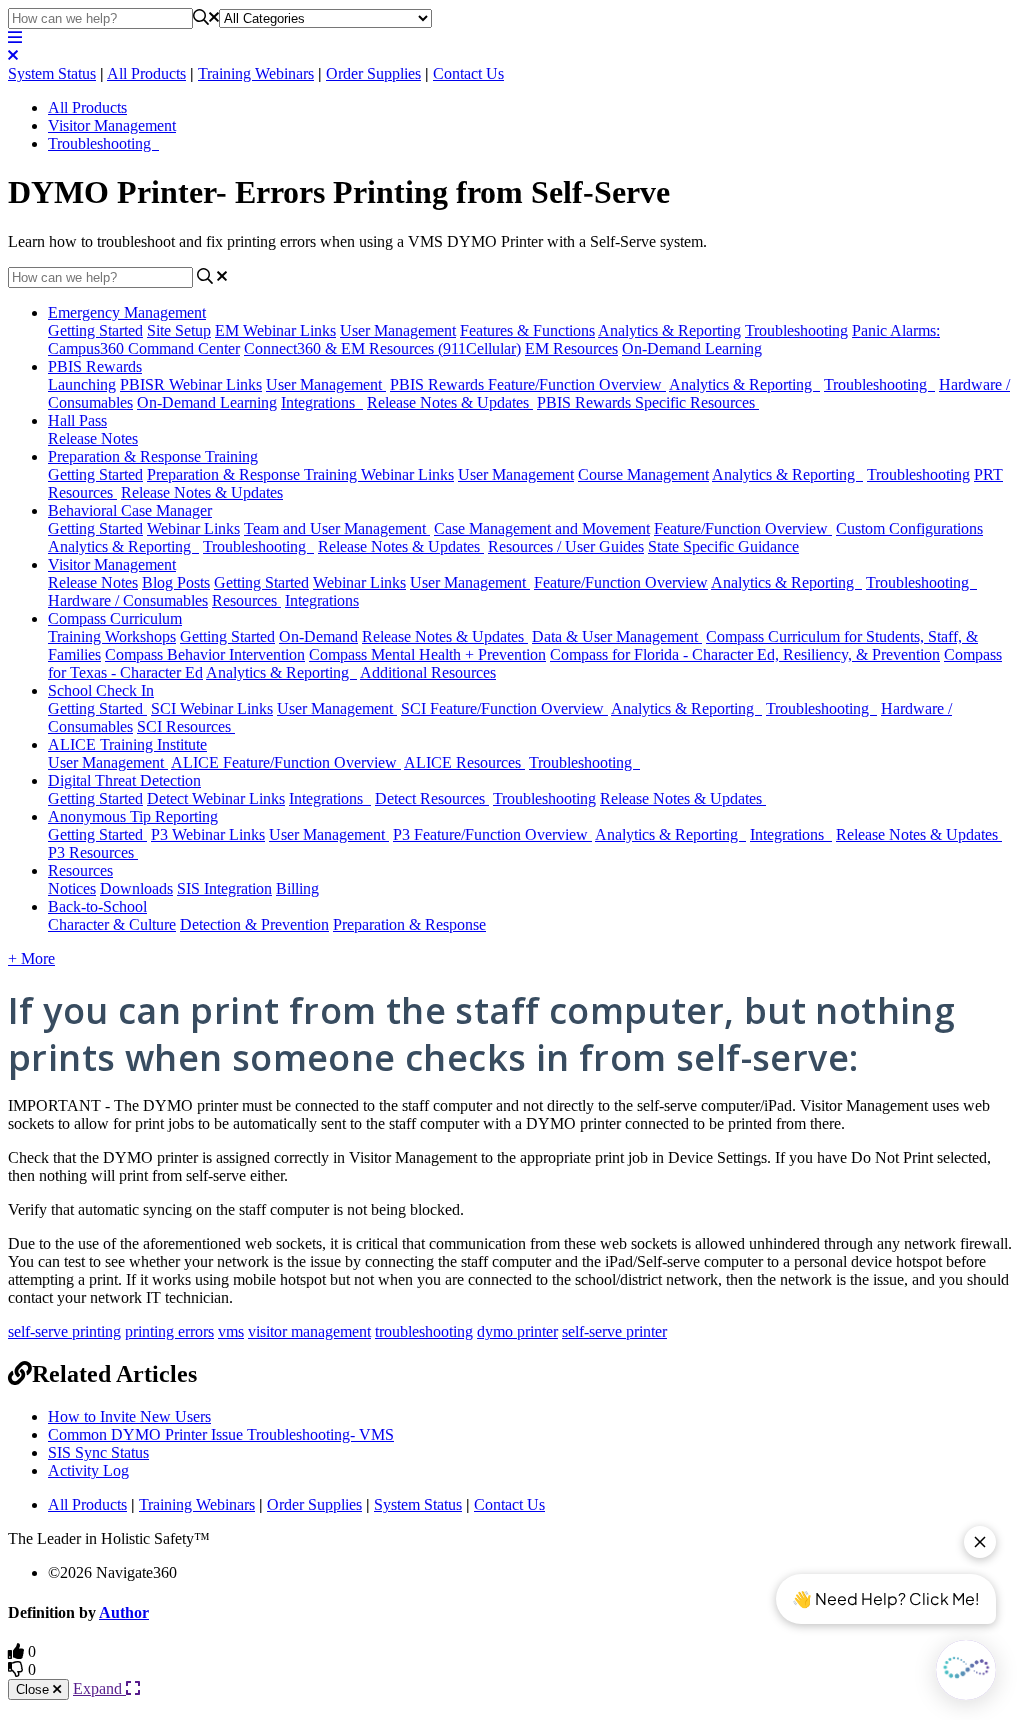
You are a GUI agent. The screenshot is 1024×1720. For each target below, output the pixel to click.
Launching (82, 384)
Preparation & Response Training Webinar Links (300, 474)
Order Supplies (373, 73)
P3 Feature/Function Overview (492, 834)
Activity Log (88, 1470)
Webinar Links (193, 528)
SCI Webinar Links (212, 708)
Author (124, 1612)
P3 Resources (93, 852)
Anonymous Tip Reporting (133, 816)
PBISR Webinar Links (191, 384)
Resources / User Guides (566, 546)
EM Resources (571, 348)
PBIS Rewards (95, 366)
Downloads (136, 888)
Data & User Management (617, 636)
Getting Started (95, 330)
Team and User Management (337, 528)
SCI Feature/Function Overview (504, 708)
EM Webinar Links (275, 330)
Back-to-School (97, 906)
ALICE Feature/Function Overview (286, 762)
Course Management (643, 474)
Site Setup (179, 330)
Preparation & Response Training (153, 456)
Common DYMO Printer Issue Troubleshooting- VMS (221, 1434)
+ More (31, 958)
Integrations (322, 402)
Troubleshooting (103, 143)
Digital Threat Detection (124, 780)
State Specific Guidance (723, 546)
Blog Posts (176, 582)
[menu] (15, 37)
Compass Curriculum (115, 618)
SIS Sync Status (98, 1452)
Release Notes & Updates (450, 402)
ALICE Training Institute (127, 744)
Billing (297, 888)
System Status (52, 73)
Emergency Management (127, 312)
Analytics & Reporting (669, 330)
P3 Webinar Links (208, 834)
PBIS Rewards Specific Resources (648, 402)
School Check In (101, 690)
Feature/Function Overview (743, 528)
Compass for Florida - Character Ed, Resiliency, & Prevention (745, 654)
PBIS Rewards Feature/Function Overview (528, 384)
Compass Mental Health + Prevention (427, 654)
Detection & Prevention (254, 924)
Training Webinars (256, 73)
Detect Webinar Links (216, 798)
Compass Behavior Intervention (205, 654)
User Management (398, 330)
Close (34, 1689)
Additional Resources (428, 672)
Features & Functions (527, 330)
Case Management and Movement (542, 528)
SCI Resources (186, 726)
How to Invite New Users (129, 1416)
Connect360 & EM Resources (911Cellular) (382, 348)
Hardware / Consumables (128, 600)
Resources (246, 600)
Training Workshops (112, 636)
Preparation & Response (409, 924)
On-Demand (318, 636)
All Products (146, 73)
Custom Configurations (909, 528)
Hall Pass (77, 420)
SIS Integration (224, 888)
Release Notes (93, 438)
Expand (99, 1688)
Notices (72, 888)
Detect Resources (432, 798)
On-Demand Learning (692, 348)
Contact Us (468, 73)
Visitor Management (112, 125)
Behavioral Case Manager (130, 510)
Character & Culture (112, 924)
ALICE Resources (464, 762)
